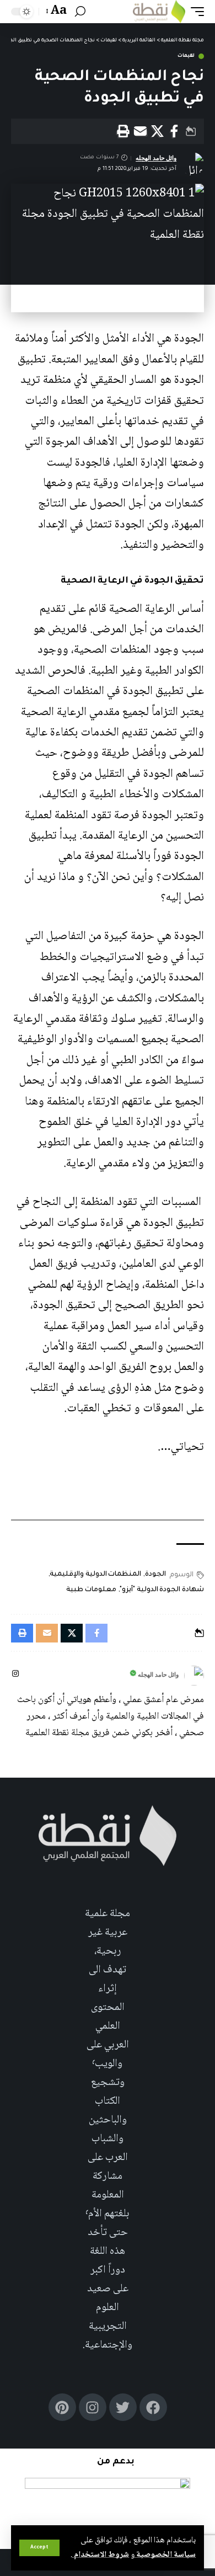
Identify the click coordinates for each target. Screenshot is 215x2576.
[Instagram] (15, 1675)
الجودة (155, 1575)
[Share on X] (157, 131)
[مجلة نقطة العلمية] (159, 12)
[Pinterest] (62, 2407)
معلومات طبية (91, 1590)
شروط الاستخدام (101, 2555)
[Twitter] (123, 2407)
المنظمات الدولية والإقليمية (95, 1575)
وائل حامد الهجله (156, 158)
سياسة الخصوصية (165, 2555)
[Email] (140, 131)
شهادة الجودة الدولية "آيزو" (162, 1590)
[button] (39, 2548)
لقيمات (186, 56)
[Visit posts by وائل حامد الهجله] (194, 1676)
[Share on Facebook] (174, 131)
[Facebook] (153, 2407)
